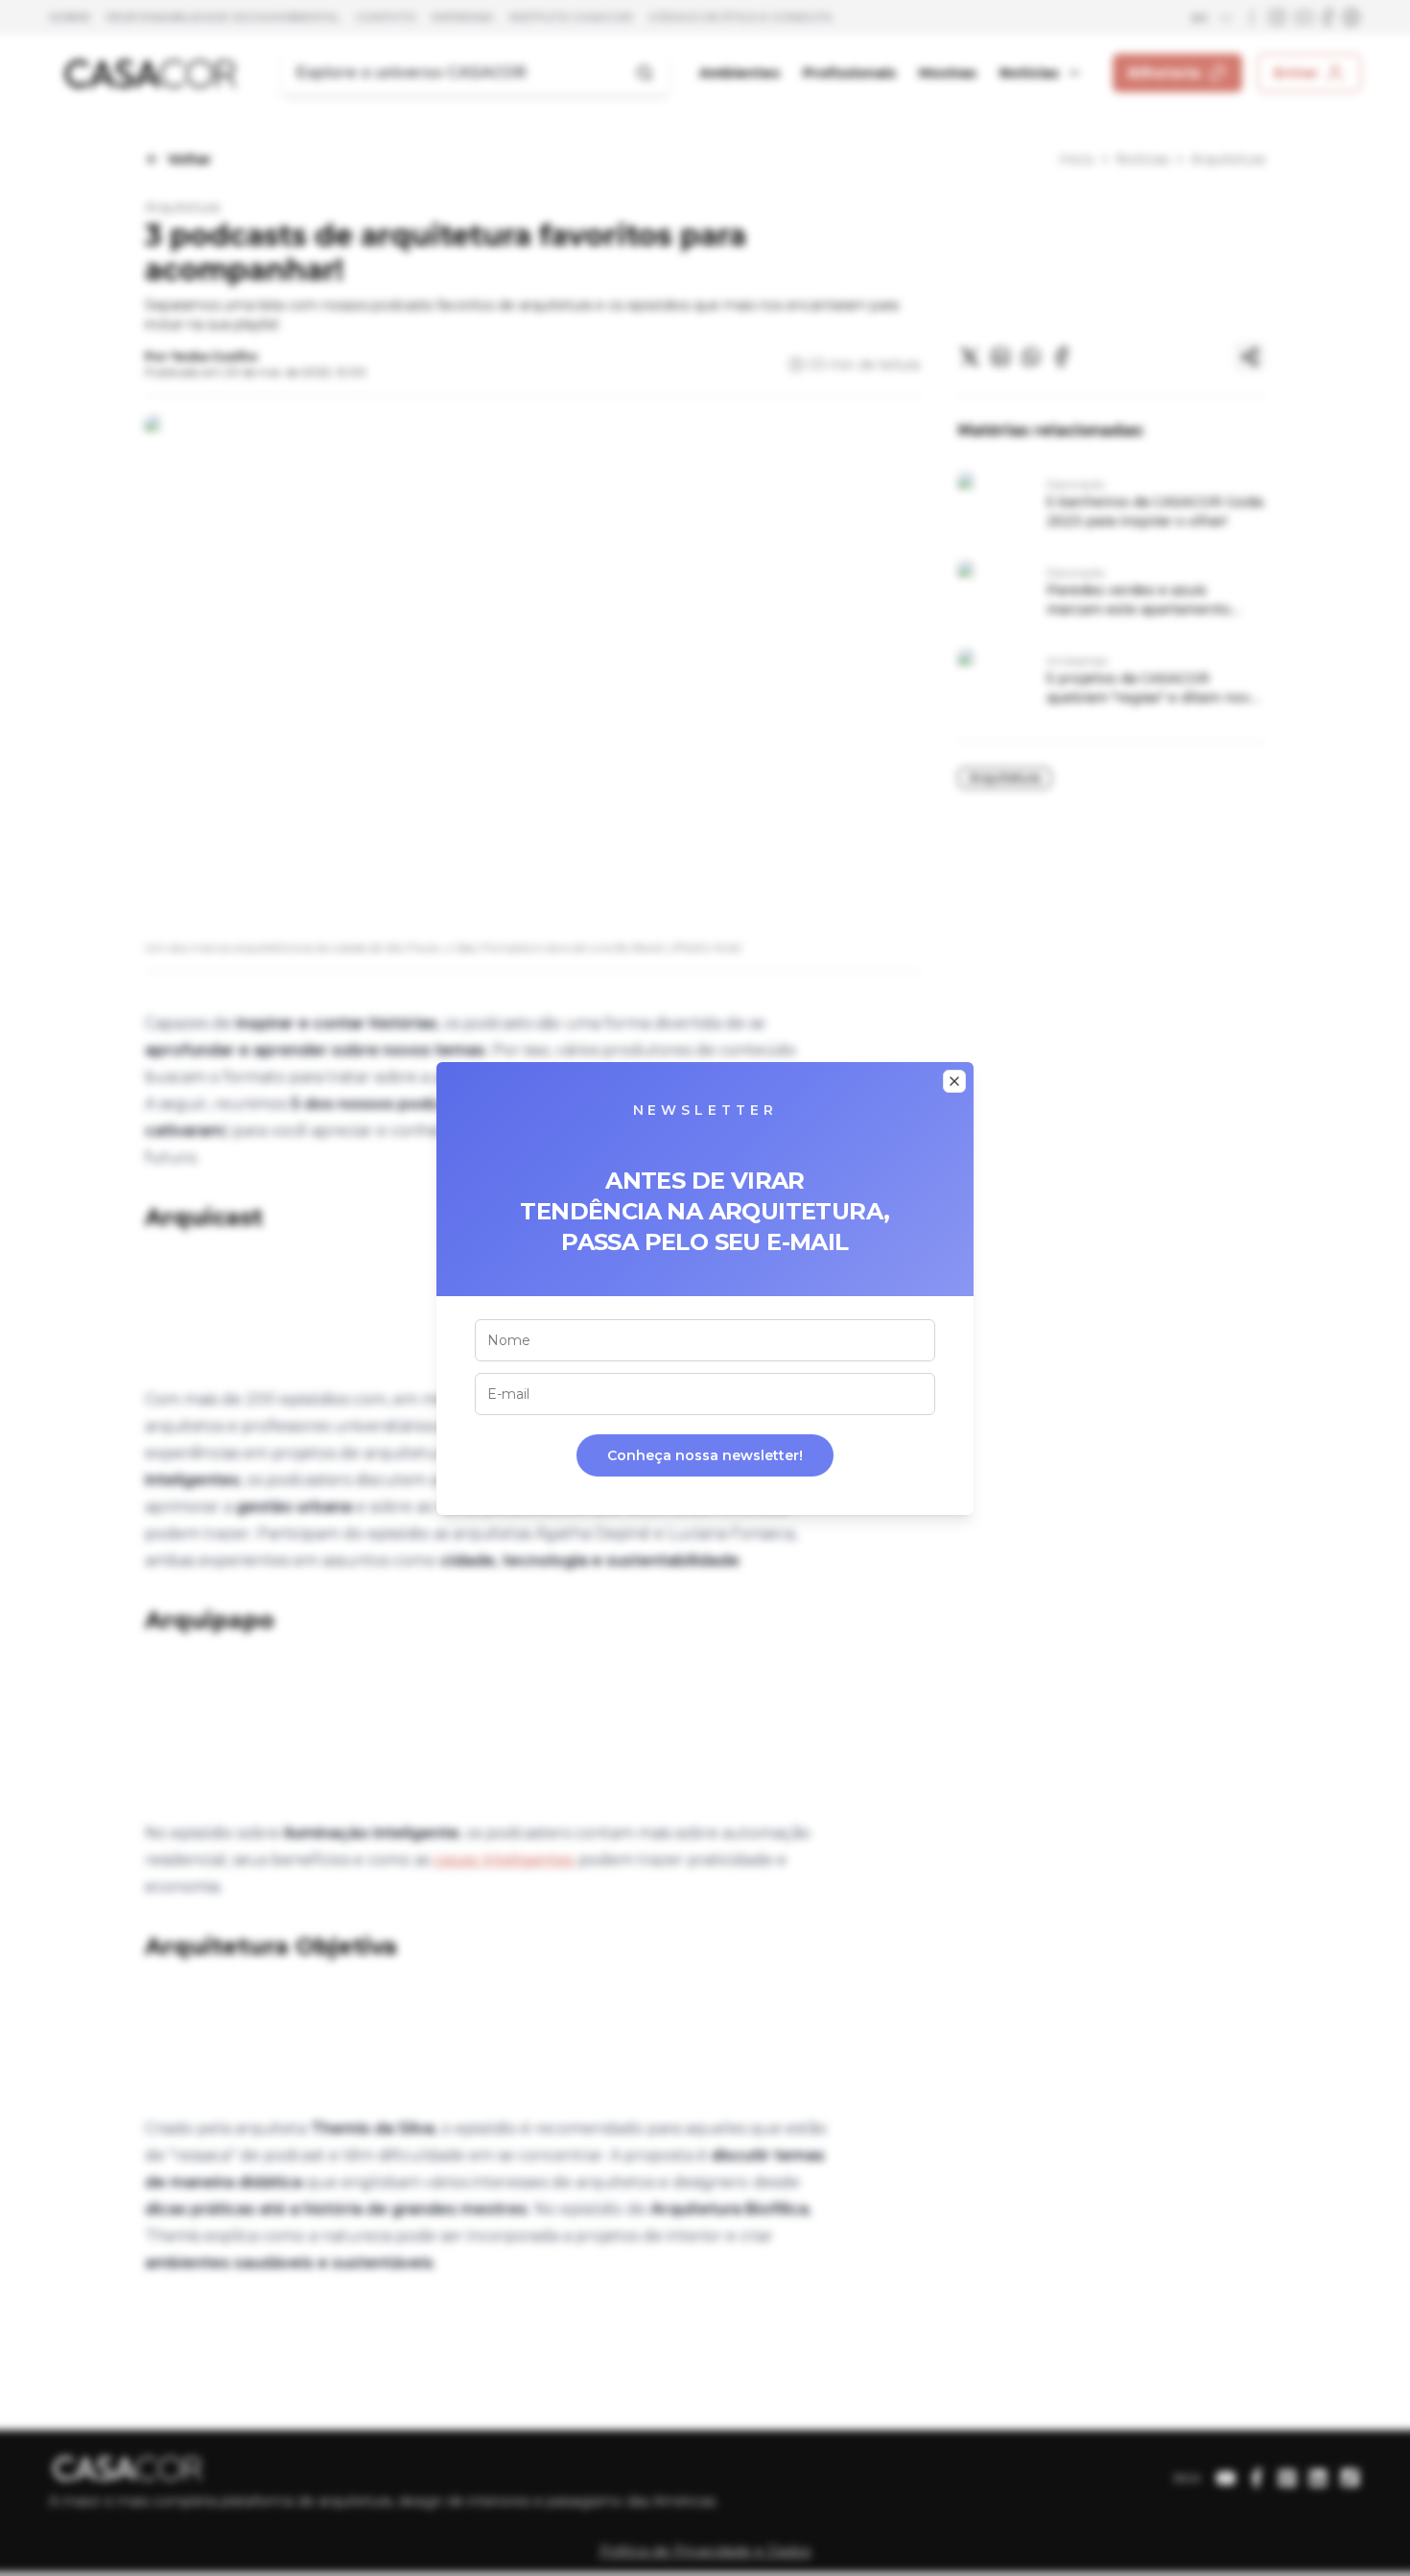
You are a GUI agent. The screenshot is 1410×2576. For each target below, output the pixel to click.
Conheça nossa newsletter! (705, 1455)
